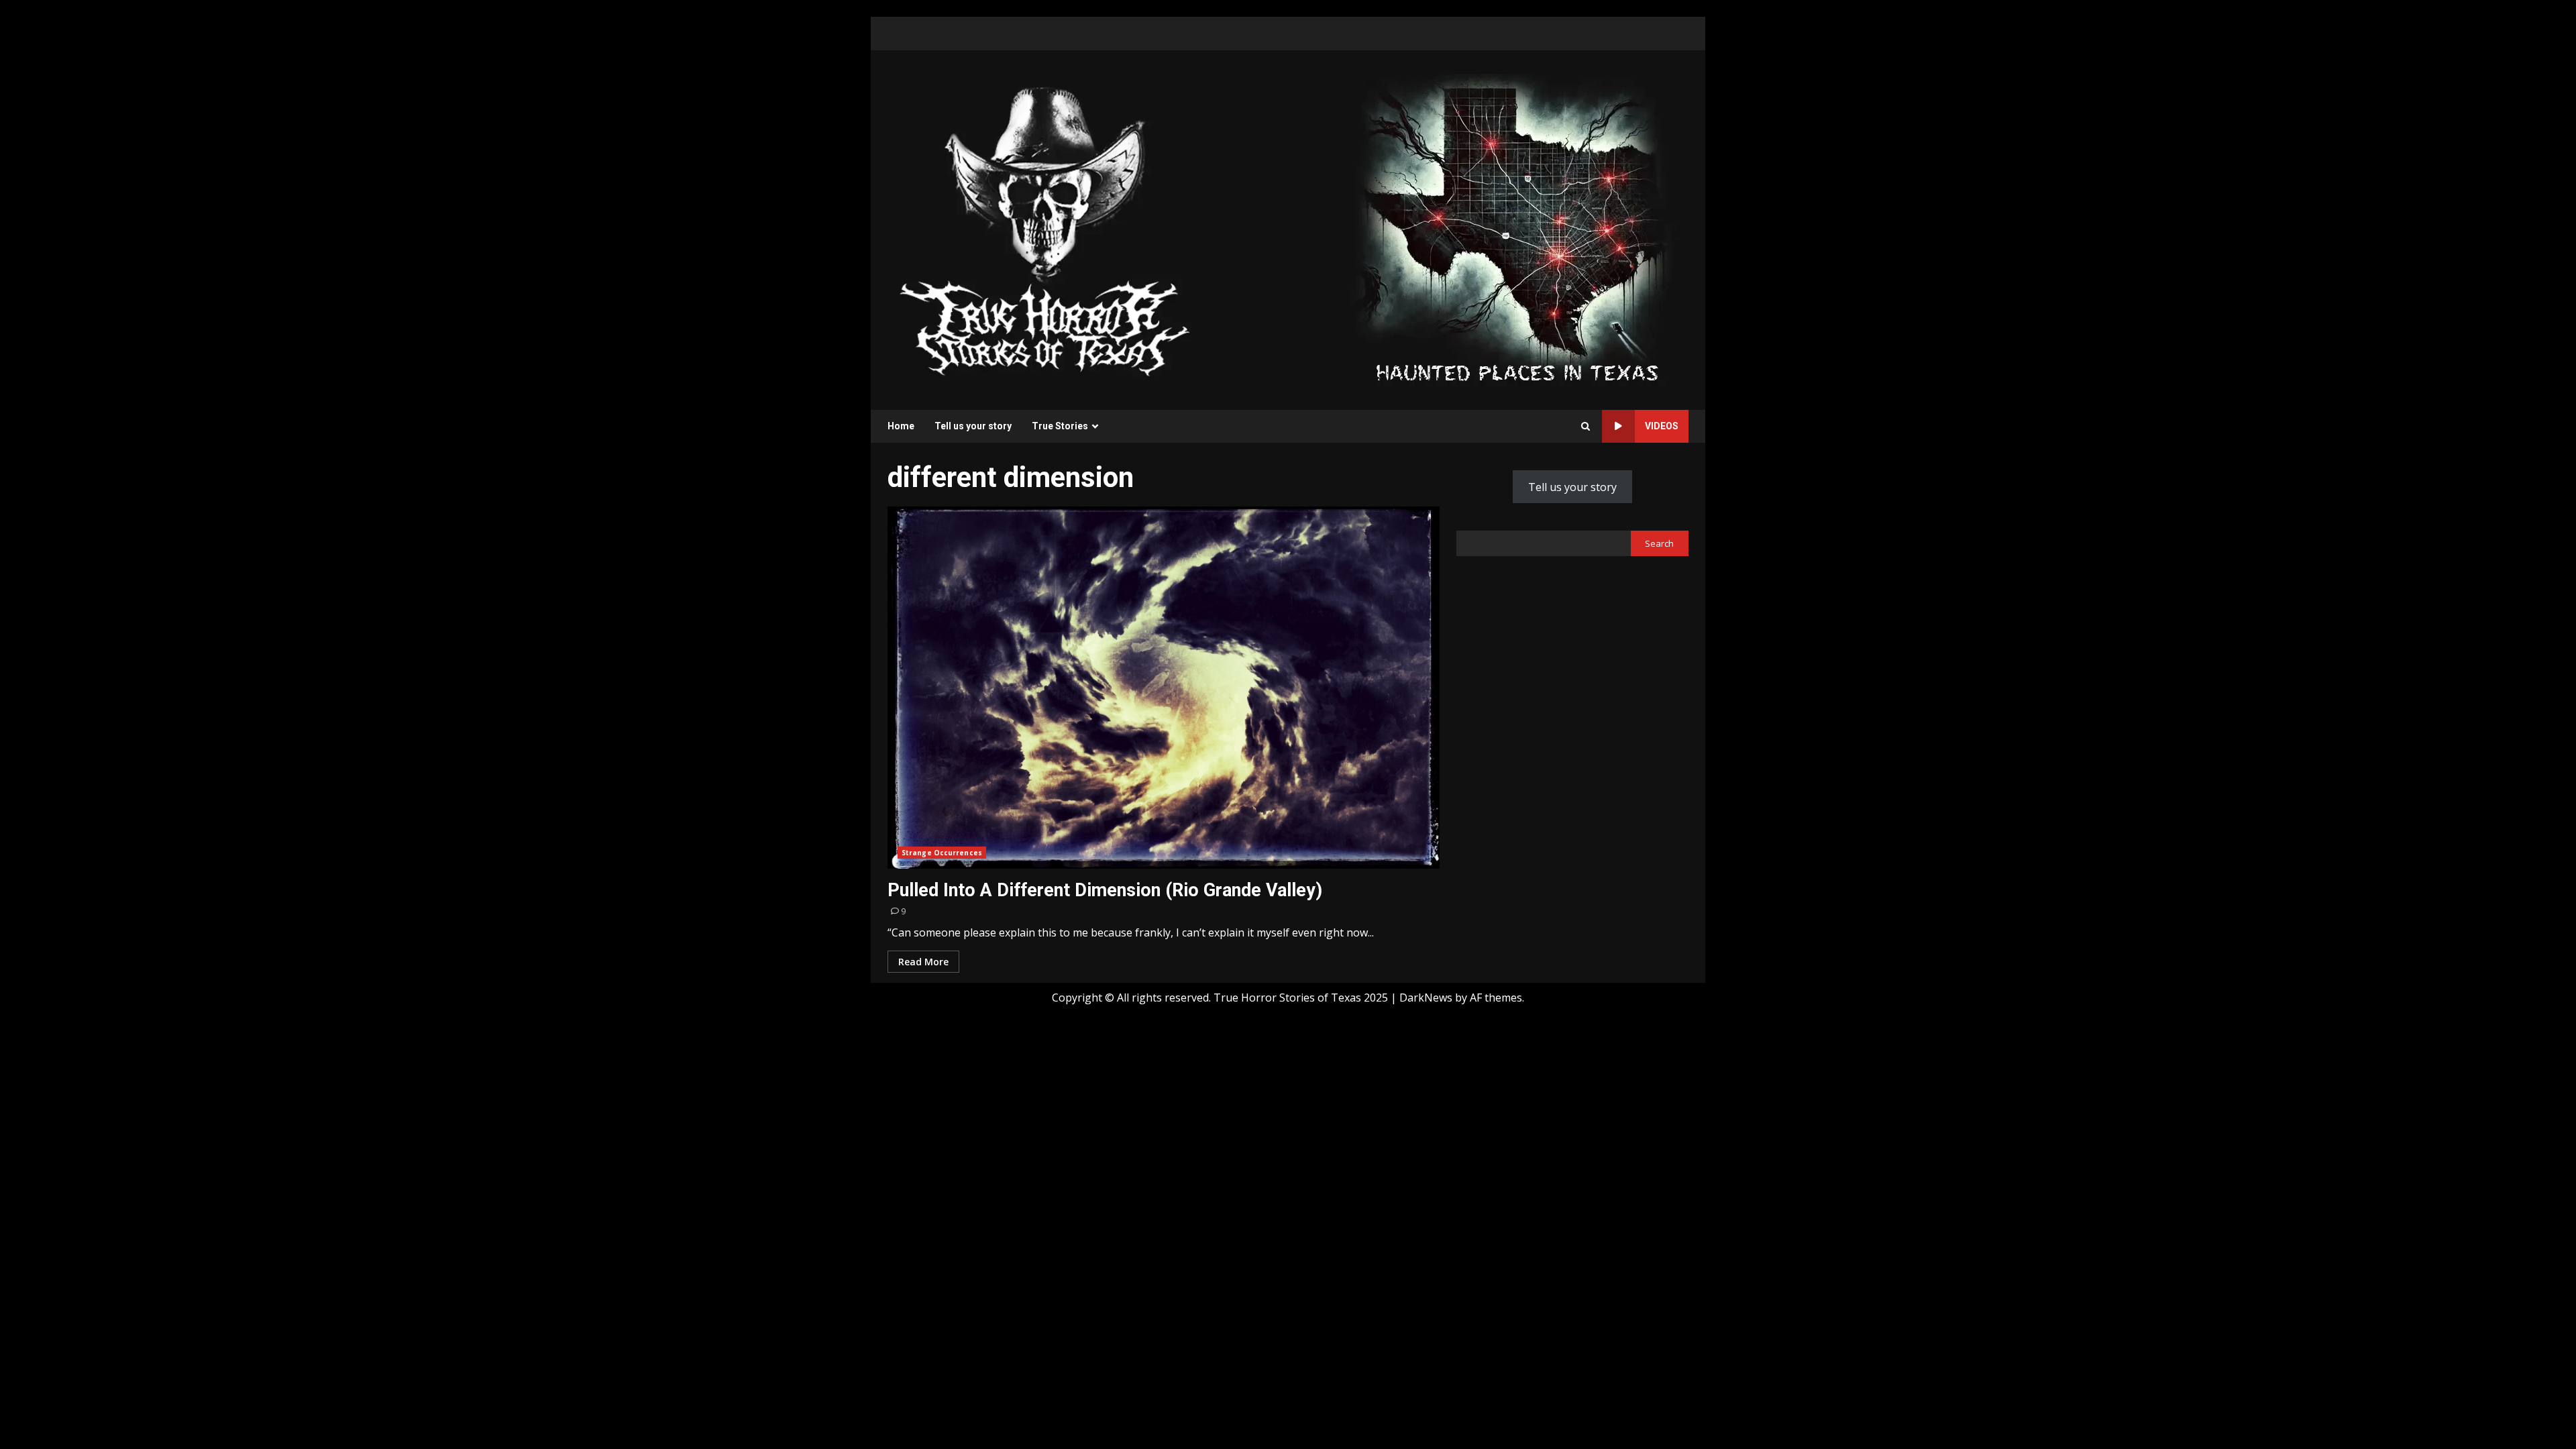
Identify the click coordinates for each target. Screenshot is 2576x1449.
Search (1659, 543)
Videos (1662, 426)
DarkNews (1426, 998)
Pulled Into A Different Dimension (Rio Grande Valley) (1164, 688)
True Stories (1060, 426)
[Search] (1586, 426)
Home (901, 426)
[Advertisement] (1517, 229)
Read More (923, 962)
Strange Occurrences (942, 853)
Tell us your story (973, 426)
